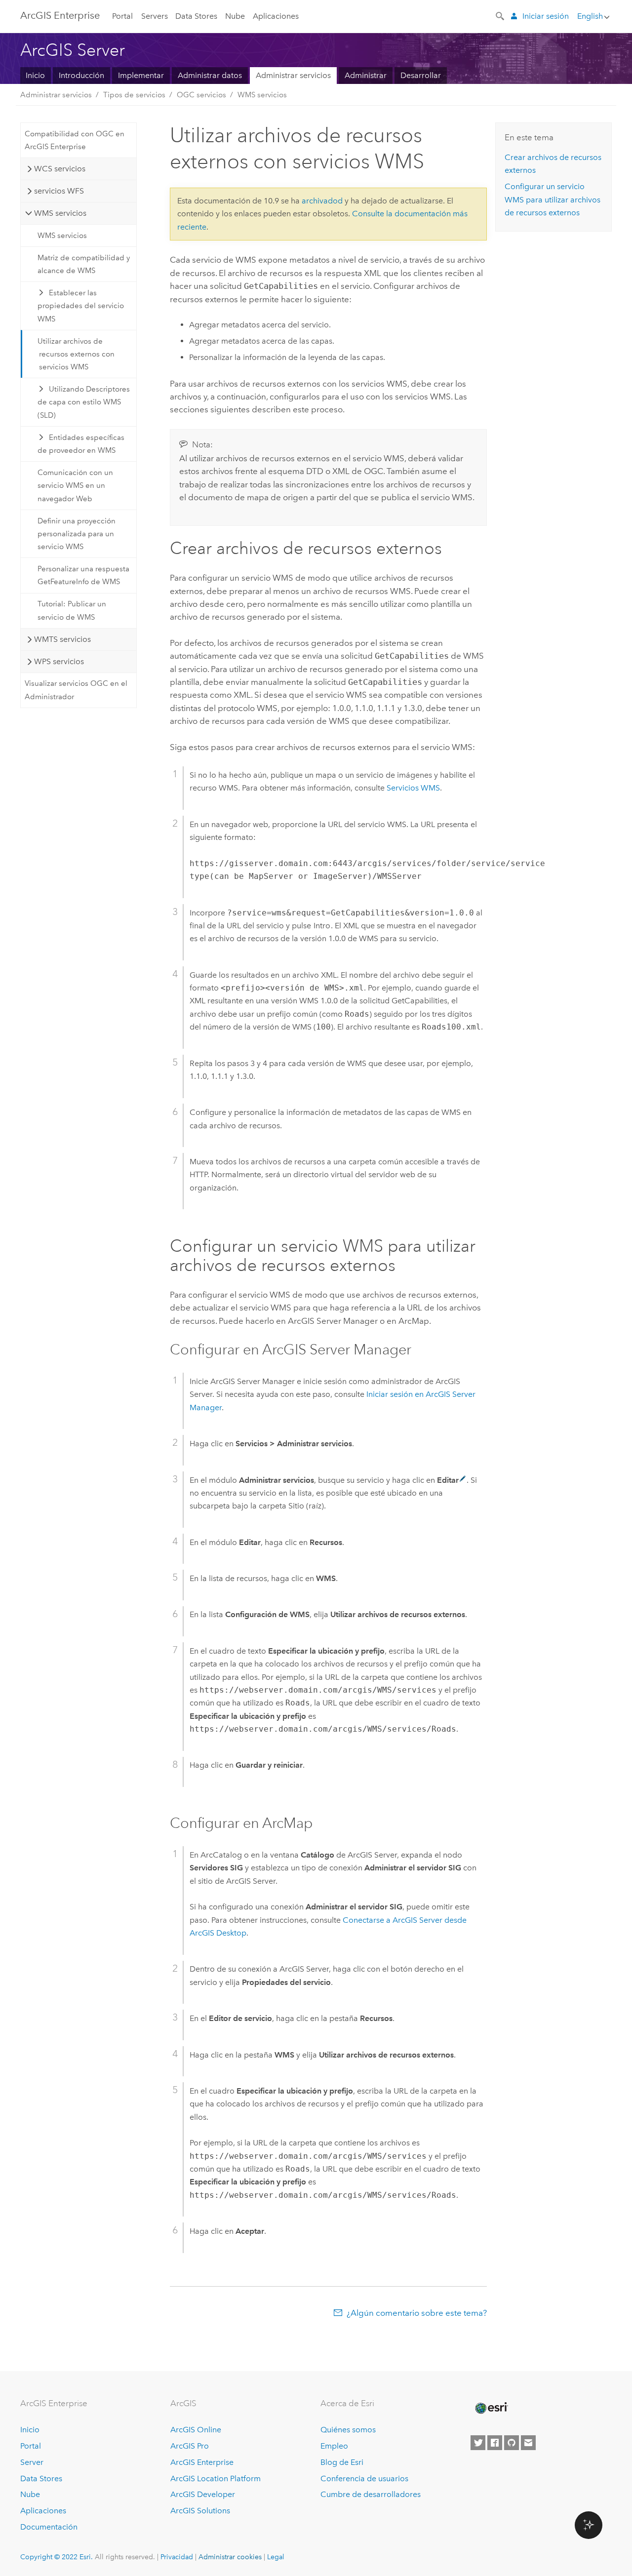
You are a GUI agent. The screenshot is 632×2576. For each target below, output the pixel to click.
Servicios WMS (413, 788)
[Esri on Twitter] (478, 2443)
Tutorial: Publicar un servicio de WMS (72, 610)
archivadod (322, 201)
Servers (155, 16)
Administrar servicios (293, 75)
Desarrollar (421, 75)
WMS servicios (262, 95)
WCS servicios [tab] (60, 169)
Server (32, 2462)
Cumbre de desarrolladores (371, 2494)
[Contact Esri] (528, 2443)
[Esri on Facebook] (495, 2443)
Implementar (141, 75)
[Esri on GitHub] (512, 2443)
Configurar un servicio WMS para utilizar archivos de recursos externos (553, 199)
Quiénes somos (348, 2430)
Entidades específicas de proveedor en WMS (81, 444)
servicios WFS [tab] (59, 191)
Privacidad (177, 2557)
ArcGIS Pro (190, 2446)
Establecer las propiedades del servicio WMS (81, 306)
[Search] (501, 15)
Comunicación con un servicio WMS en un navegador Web (75, 486)
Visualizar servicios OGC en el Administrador (76, 690)
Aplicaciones (276, 16)
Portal (122, 16)
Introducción (81, 75)
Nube (235, 16)
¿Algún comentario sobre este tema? (417, 2313)
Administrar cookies (230, 2557)
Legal (276, 2557)
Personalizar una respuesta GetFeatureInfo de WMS (83, 575)
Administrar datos (210, 75)
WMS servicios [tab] (60, 213)
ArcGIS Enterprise (60, 15)
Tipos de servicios (134, 95)
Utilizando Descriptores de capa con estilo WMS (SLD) (84, 402)
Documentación (49, 2527)
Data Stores (196, 16)
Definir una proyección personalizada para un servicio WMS (77, 534)
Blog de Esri (342, 2462)
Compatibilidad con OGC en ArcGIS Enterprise (75, 140)
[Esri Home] (491, 2408)
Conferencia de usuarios (364, 2478)
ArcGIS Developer (203, 2494)
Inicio (35, 75)
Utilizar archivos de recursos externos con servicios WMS (76, 354)
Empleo (334, 2446)
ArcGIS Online (196, 2430)
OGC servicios (201, 95)
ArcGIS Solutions (200, 2511)
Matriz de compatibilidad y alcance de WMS (84, 264)
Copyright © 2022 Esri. (57, 2557)
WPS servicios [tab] (59, 661)
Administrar (366, 75)
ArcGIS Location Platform (216, 2478)
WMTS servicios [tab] (62, 639)
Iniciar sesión (546, 16)
